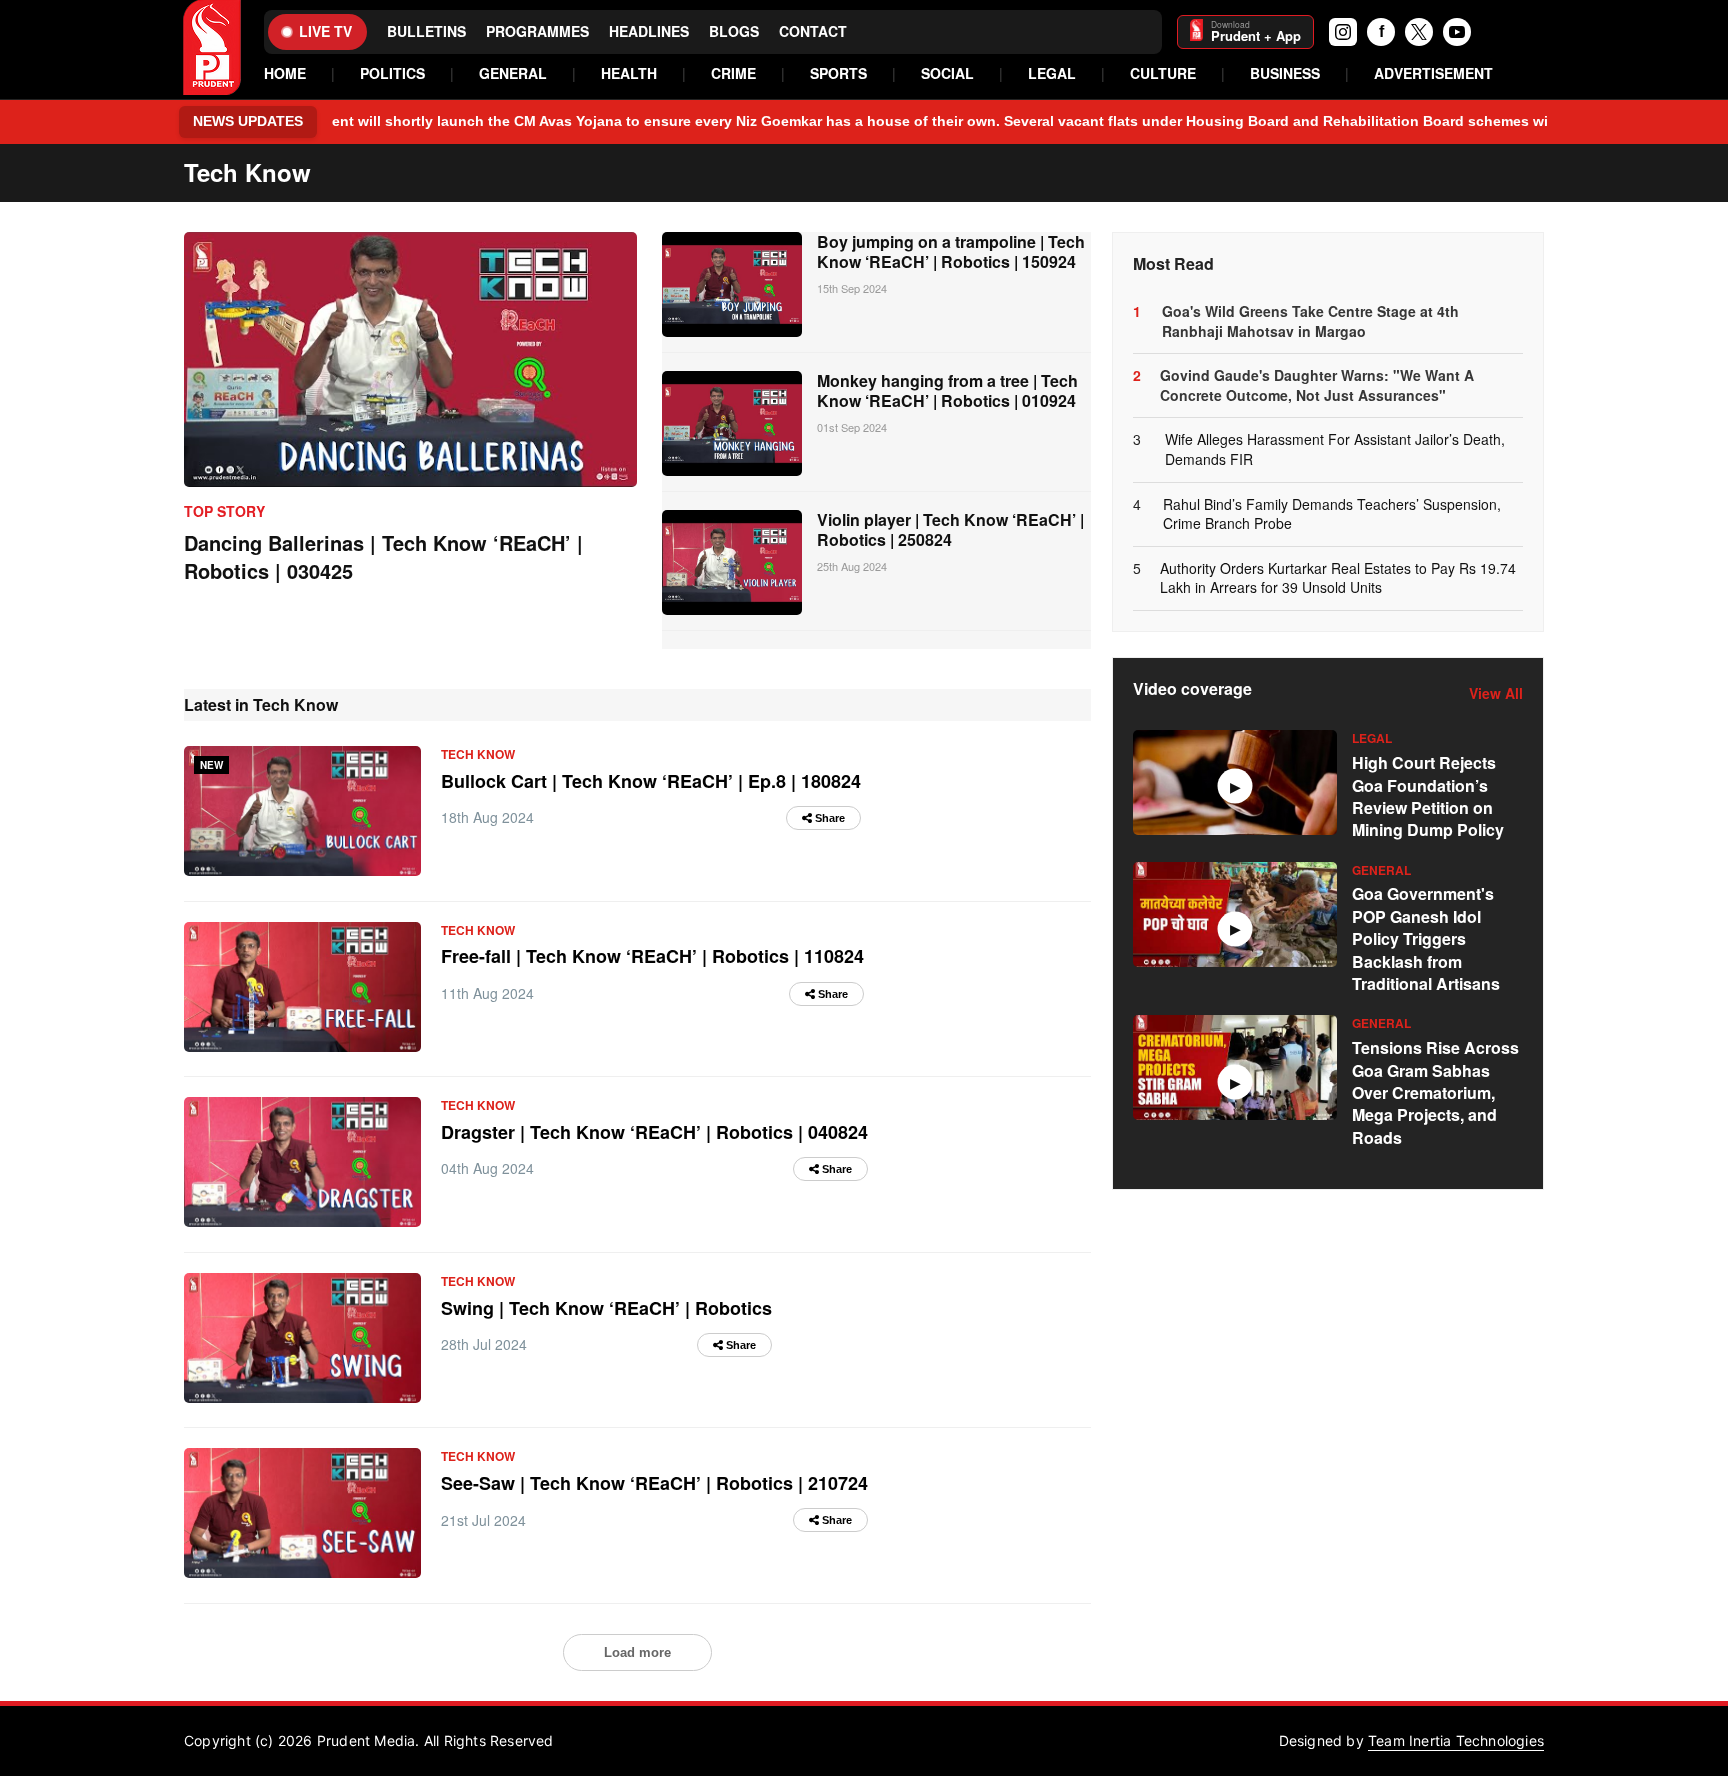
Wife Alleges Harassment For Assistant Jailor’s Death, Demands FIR (1335, 449)
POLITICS (392, 73)
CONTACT (813, 31)
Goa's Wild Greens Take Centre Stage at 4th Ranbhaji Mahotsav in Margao (1310, 321)
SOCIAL (947, 73)
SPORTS (838, 73)
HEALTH (629, 73)
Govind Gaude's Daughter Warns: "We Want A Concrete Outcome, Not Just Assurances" (1317, 385)
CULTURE (1163, 73)
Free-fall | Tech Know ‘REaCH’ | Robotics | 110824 (652, 956)
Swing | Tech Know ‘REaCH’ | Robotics (606, 1308)
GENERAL (513, 73)
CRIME (733, 73)
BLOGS (734, 31)
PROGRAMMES (537, 31)
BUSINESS (1285, 73)
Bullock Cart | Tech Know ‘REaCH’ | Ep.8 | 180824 (651, 781)
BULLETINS (426, 31)
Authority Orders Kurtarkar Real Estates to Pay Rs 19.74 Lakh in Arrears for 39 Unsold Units (1338, 578)
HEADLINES (649, 31)
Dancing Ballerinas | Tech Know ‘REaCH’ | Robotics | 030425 (383, 556)
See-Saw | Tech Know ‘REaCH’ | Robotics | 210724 (654, 1483)
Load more (637, 1652)
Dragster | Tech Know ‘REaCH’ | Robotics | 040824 (654, 1132)
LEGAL (1052, 73)
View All (1496, 693)
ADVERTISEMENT (1433, 73)
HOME (285, 73)
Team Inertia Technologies (1456, 1740)
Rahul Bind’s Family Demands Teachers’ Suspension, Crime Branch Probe (1332, 514)
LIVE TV (325, 31)
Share (828, 818)
